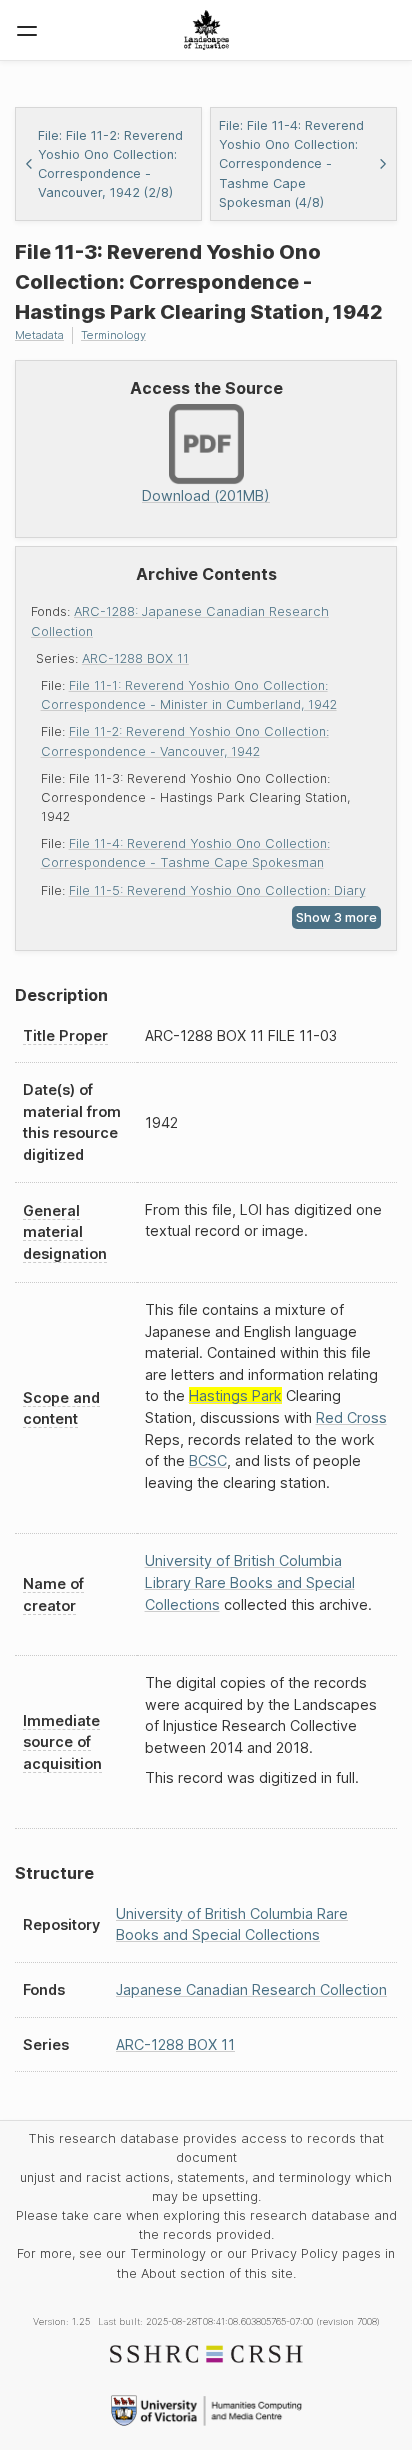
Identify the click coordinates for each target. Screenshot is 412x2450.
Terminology (113, 335)
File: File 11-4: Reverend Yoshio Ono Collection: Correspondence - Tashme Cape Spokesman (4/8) (291, 164)
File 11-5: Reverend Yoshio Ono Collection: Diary (217, 890)
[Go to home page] (206, 30)
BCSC (208, 1460)
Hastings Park (235, 1395)
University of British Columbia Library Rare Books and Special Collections (250, 1582)
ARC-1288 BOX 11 (135, 658)
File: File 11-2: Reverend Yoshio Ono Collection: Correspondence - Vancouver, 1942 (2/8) (110, 164)
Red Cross (351, 1417)
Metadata (39, 335)
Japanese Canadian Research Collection (251, 1989)
